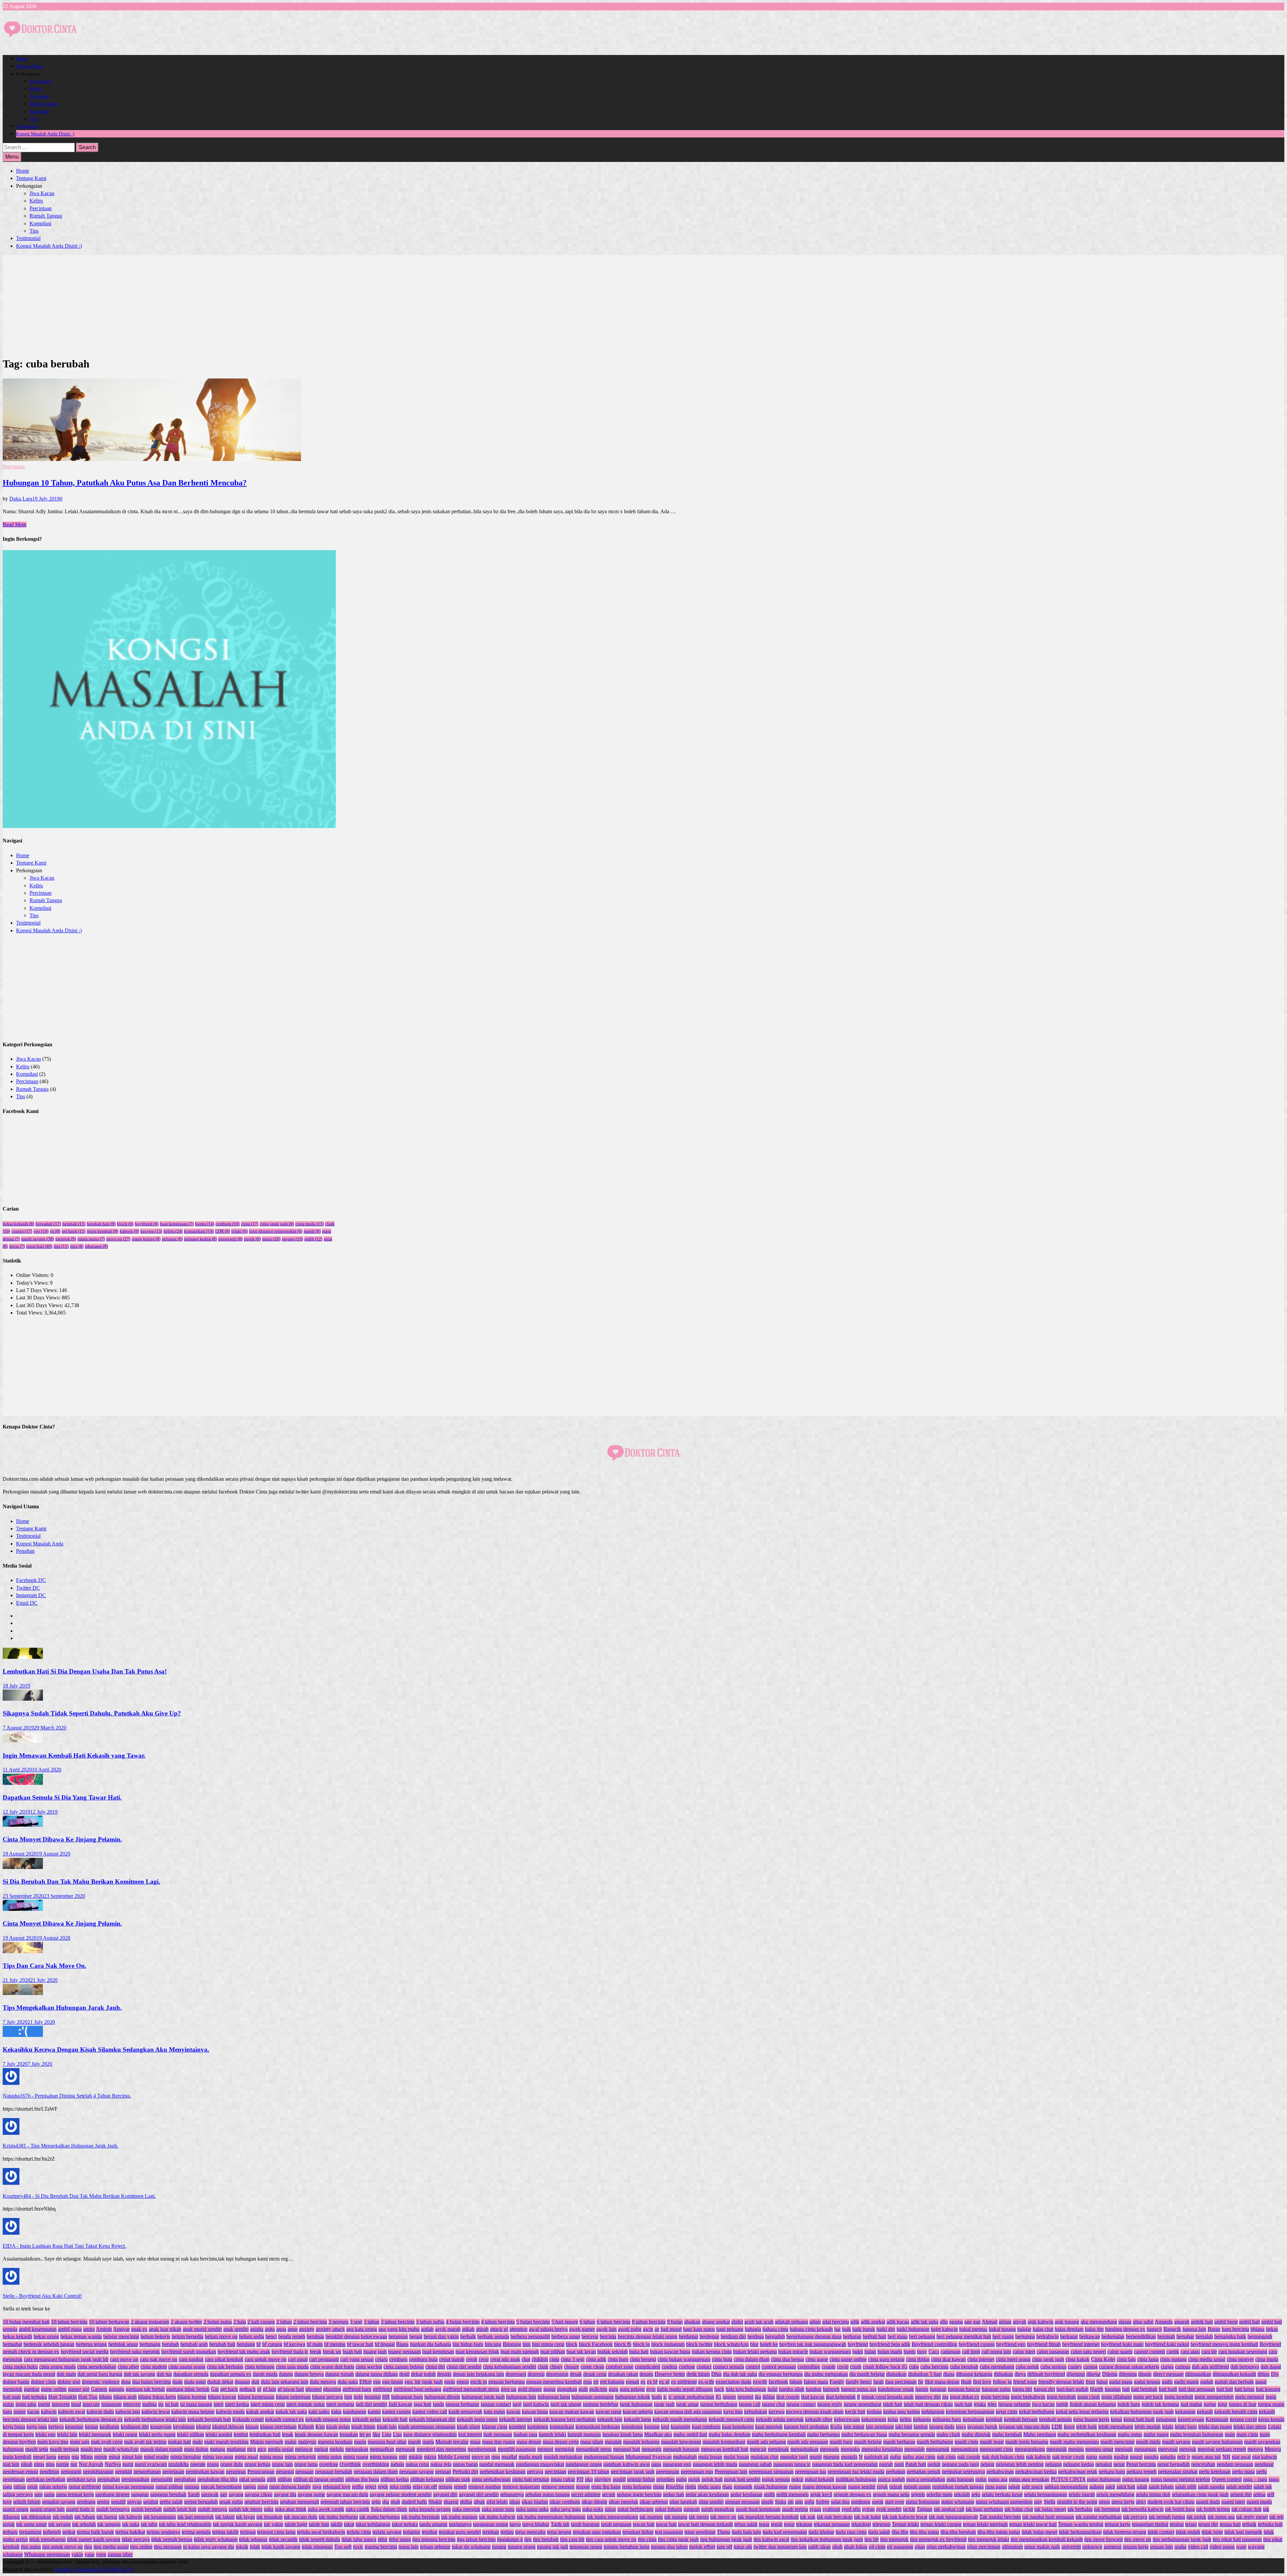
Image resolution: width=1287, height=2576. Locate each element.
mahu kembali (1007, 2434)
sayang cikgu (259, 2494)
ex (55, 1231)
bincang (493, 2344)
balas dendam (1069, 2329)
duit (255, 2382)
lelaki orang (125, 2434)
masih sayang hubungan (1217, 2442)
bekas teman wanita (81, 2336)
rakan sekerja (53, 2487)
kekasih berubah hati (209, 2419)
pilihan (285, 2479)
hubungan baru (407, 2397)
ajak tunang (1067, 2322)
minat (114, 2457)
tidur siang (400, 2539)
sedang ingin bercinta (639, 2494)
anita (270, 2329)
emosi (463, 2382)
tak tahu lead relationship (185, 2524)
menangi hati (627, 2449)
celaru (381, 2359)
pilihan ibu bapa (362, 2479)
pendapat (1264, 2464)
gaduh (1207, 2382)
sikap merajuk (623, 2502)
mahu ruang (1156, 2434)
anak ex (139, 2329)
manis (360, 2442)
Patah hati (916, 2464)
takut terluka (405, 2524)
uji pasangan (900, 2547)
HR (386, 2397)
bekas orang (46, 2336)
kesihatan (109, 2427)
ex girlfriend (684, 2382)
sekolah (962, 2494)
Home (22, 59)
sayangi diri (445, 2494)
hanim (922, 2389)
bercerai (590, 2336)
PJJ (580, 2479)
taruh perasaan (616, 2524)
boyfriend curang (977, 2344)
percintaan (556, 2472)
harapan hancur (964, 2389)
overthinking (376, 2464)
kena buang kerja (1091, 2419)
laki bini (904, 2427)
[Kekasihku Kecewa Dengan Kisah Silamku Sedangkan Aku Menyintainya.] (23, 2035)
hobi (358, 2397)
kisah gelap (338, 2427)
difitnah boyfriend (1046, 2374)
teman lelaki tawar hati (1033, 2524)
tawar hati (39, 1246)
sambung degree (112, 2494)
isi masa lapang (196, 2404)
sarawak (210, 2494)
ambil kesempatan (38, 2329)
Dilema (1110, 2374)
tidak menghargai (47, 2539)
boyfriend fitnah (1044, 2344)
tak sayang (59, 2524)
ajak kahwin (1040, 2322)
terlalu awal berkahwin (321, 2532)
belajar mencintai (121, 2336)
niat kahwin (1265, 2457)
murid (816, 2457)
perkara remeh (1142, 2472)
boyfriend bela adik (890, 2344)
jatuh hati (893, 2404)
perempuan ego (697, 2472)
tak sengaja (109, 2524)
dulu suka (348, 2382)
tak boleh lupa (1180, 2509)
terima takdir (225, 2532)
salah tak (1263, 2487)
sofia (809, 2502)
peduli (934, 2464)
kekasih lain (610, 2419)
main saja (80, 2442)
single (767, 2502)
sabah (1014, 2487)
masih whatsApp (121, 2449)
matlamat (236, 2449)
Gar (215, 2389)
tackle (909, 2509)
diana (949, 2374)
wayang (1256, 2547)
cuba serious (1053, 2367)
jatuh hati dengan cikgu (928, 2404)
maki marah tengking (226, 2442)
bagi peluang (730, 2329)
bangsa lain (1194, 2329)
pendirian (49, 2472)
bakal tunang (1002, 2329)
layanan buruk (982, 2427)
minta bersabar (186, 2457)
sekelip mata (939, 2494)
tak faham (85, 2517)
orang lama (306, 2464)
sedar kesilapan (746, 2494)
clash (543, 2367)
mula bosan (710, 2457)
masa (475, 2442)
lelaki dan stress (1250, 2427)
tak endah (63, 2517)
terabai (1177, 2524)
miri (403, 2457)
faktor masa (816, 2382)
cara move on (124, 2359)
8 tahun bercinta (649, 2322)
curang (22, 1231)
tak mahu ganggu (459, 2517)
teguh (777, 2524)
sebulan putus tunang (547, 2494)
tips (61, 1246)
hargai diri (1044, 2389)
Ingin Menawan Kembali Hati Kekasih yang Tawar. (74, 1755)
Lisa (397, 2434)
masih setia (37, 2449)
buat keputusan (177, 1224)
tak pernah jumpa (1167, 2517)
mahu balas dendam (729, 2434)
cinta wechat (369, 2367)
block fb (623, 2344)
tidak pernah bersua (172, 2539)
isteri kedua (237, 2404)
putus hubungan (1104, 2479)
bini (527, 2344)
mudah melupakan (563, 2457)
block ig (641, 2344)
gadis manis (1186, 2382)
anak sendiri (236, 2329)
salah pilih (1186, 2487)
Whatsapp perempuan (47, 2554)
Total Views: (30, 1313)
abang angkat (716, 2322)
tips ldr (872, 2539)
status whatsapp (958, 2502)
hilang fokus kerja (157, 2397)
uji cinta (877, 2547)
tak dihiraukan (36, 2517)
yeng (101, 2554)
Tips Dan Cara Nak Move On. (45, 1966)
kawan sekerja (638, 2412)
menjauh (1124, 2449)
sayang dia (285, 2494)
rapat (263, 2487)
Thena (724, 2532)
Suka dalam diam (389, 2509)
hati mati (12, 2397)
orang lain (282, 2464)
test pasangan (669, 2532)
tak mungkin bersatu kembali (768, 2517)
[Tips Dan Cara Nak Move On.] (23, 1951)
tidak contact (1161, 2532)
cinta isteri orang (1013, 2359)
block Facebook (596, 2344)
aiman (1005, 2322)
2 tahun (284, 2322)
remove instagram (521, 2487)
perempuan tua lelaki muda (856, 2472)
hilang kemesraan (256, 2397)
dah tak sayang (139, 2374)
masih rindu (1148, 2442)
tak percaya (1135, 2517)
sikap (515, 2502)
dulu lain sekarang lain (285, 2382)
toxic (358, 2547)
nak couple (969, 2457)
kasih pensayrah (465, 2412)
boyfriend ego (1011, 2344)
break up (332, 2352)
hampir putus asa (859, 2389)
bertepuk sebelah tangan (49, 2344)
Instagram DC (31, 1595)
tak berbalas (1080, 2509)
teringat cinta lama (276, 2532)
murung (831, 2457)
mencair (758, 2449)
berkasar (1069, 2336)
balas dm (1094, 2329)
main (1230, 2434)
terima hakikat (130, 2532)
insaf (76, 2404)
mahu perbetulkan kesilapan (1087, 2434)
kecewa (151, 1231)
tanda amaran (433, 2524)
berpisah (1166, 2336)
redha (358, 2487)
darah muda (265, 2374)
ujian (920, 2547)
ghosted (314, 2389)
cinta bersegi (643, 2359)
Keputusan (1217, 2419)
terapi (1191, 2524)
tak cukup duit (1246, 2509)
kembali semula (1055, 2419)
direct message (1168, 2374)
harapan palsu (996, 2389)
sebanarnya (512, 2494)
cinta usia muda (292, 2367)
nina (50, 2464)
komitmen (538, 2427)
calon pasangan (1053, 2352)
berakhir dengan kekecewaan (356, 2336)
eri (596, 2382)
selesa (1259, 2494)
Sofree (823, 2502)
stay (1038, 2502)
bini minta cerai (548, 2344)
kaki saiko (319, 2412)
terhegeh (52, 2532)
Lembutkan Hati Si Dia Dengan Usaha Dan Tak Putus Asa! (85, 1671)
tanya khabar (536, 2524)
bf (259, 2344)
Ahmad (990, 2322)
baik (846, 2329)
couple (829, 2367)
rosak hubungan (771, 2487)
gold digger (530, 2389)
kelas (893, 2419)
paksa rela (441, 2464)
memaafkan (382, 2449)
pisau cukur (563, 2479)
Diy (1275, 2374)
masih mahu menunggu (1074, 2442)
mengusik (1057, 2449)
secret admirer (586, 2494)
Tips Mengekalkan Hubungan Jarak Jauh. (62, 2008)
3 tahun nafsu (430, 2322)
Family (837, 2382)
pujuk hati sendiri (742, 2479)
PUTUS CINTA (1068, 2479)
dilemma (1128, 2374)
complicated (648, 2367)
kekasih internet (516, 2419)
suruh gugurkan (718, 2509)
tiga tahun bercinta (476, 2539)
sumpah (692, 2509)
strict (1141, 2502)
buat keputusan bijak (477, 2352)
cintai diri (435, 2367)
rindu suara (709, 2487)
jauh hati (963, 2404)
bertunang (150, 2344)
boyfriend (147, 1224)
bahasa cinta (775, 2329)
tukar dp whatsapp (471, 2547)
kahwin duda (100, 2412)
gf (259, 2389)
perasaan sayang (416, 2472)
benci (271, 2336)
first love (982, 2382)
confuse (687, 2367)
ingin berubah (1061, 2397)
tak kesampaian (160, 2517)
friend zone (1025, 2382)
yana (89, 2554)
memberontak (482, 2449)
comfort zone (620, 2367)
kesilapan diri (135, 2427)
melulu (337, 2449)
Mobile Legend (454, 2457)
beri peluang (922, 2336)
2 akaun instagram (150, 2322)
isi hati (172, 2404)
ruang (795, 2487)
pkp (589, 2479)
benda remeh (292, 2336)
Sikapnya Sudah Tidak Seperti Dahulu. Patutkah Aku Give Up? (92, 1713)
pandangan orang (584, 2464)
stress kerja (1123, 2502)
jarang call (750, 2404)
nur (74, 2464)
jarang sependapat (863, 2404)
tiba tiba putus (924, 2532)
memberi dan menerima (441, 2449)
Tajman (925, 2509)
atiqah (482, 2329)
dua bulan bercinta (151, 2382)
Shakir (435, 2502)
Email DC (27, 1603)
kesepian (74, 2427)
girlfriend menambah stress (471, 2389)
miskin (416, 2457)
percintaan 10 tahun (589, 2472)
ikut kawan (813, 2397)
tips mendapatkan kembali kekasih (1047, 2539)
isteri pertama (340, 2404)
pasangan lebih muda (715, 2464)
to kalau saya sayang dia (209, 2547)
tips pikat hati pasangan (1237, 2539)
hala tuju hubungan (746, 2389)
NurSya (113, 2464)
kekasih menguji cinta (731, 2419)
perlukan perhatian (46, 2479)
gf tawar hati (291, 2389)
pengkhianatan (98, 2472)
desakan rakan (623, 2374)
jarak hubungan (636, 2404)
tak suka (131, 2524)
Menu (12, 157)
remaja (445, 2487)
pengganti (230, 1239)
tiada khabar (821, 2532)
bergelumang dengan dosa (814, 2336)
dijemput (1076, 2374)
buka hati (639, 2352)
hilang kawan (222, 2397)
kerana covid (1243, 2419)
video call (1198, 2547)
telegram (881, 2524)
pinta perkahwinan (491, 2479)
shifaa (466, 2502)
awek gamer (582, 2329)
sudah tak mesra (246, 2509)
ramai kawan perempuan (128, 2487)
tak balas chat (1019, 2509)
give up (509, 2389)
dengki (444, 2374)
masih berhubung (935, 2442)
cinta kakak (1078, 2359)
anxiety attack (330, 2329)
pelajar (987, 2464)
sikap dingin (594, 2502)
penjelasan (173, 2472)
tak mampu (651, 2517)
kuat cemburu (706, 2427)
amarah (1182, 2322)
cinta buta (722, 2359)
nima (39, 2464)
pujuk (252, 1239)
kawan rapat (608, 2412)
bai (837, 2329)
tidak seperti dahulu (320, 2539)
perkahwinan (1000, 2472)
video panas (1222, 2547)
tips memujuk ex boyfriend (938, 2539)
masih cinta (966, 2442)
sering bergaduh (201, 2502)
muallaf (509, 2457)
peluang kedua (200, 1239)
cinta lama (1148, 2359)
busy (922, 2352)
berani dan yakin (441, 2336)
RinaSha (675, 2487)
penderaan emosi (20, 2472)
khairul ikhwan (228, 2427)
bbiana (1258, 2329)
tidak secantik (283, 2539)
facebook (778, 2382)
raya (317, 2487)
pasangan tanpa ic (792, 2464)
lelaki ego (45, 2434)
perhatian (896, 2472)
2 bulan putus (218, 2322)
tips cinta (647, 2539)
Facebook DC (31, 1580)
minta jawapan (218, 2457)
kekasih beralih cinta (1236, 2412)
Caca (934, 2352)
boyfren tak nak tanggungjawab (813, 2344)
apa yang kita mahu (399, 2329)
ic (665, 2397)
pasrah (886, 2464)
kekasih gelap (367, 2419)
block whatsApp (731, 2344)
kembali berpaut (1021, 2419)
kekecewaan (847, 2419)
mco (262, 2449)
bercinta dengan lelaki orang (648, 2336)
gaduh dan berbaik (1234, 2382)
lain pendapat (880, 2427)
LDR (223, 1231)
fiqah (966, 2382)
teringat (248, 2532)
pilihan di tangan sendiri (319, 2479)
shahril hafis (414, 2502)
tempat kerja (1118, 2524)
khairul (203, 2427)
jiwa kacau (1043, 2404)
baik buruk (864, 2329)
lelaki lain (67, 2434)
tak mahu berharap (338, 2517)
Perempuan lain (731, 2472)
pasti (899, 2464)
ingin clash (1089, 2397)
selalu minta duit (1153, 2494)
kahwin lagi (128, 2412)
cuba (914, 2367)
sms (799, 2502)
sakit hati (1126, 2487)
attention (518, 2329)
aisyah (1020, 2322)
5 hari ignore (565, 2322)
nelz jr (1184, 2457)
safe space (1032, 2487)
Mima (87, 2457)
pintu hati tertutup (531, 2479)
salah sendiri (1239, 2487)
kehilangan (933, 2412)
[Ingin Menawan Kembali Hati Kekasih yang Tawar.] (23, 1741)
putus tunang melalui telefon (1180, 2479)
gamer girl (79, 2389)
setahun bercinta (261, 2502)
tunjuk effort (702, 2547)
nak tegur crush (1068, 2457)
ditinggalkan (1198, 2374)
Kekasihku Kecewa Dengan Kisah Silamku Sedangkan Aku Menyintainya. (106, 2050)
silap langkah (683, 2502)
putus (271, 1239)
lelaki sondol (219, 2434)
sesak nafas (231, 2502)
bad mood (671, 2329)
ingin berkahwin (1028, 2397)
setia (376, 2502)
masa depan (529, 2442)
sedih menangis (792, 2494)
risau (727, 2487)
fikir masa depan (942, 2382)
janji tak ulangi (566, 2404)
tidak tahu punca (359, 2539)
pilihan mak (458, 2479)
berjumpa (1025, 2336)
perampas (236, 2472)
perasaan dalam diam (376, 2472)
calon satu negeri (1088, 2352)
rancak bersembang (221, 2487)
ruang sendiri (862, 2487)
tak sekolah (84, 2524)
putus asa (998, 2479)
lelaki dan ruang (1215, 2427)
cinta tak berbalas (225, 2367)
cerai (484, 2359)
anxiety (307, 2329)
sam (38, 2494)
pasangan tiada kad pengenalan (845, 2464)
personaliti (162, 2479)
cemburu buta (423, 2359)
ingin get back (1148, 2397)
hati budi (1168, 2389)
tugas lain (409, 2547)
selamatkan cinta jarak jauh (1200, 2494)
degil (404, 2374)
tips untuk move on (63, 2547)
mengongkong (1030, 2449)
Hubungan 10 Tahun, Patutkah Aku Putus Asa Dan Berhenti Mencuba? (125, 483)
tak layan (246, 2517)
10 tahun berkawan (109, 2322)
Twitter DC (28, 1588)
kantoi (374, 2412)
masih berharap (899, 2442)
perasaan (304, 2472)
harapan (938, 2389)
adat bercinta (836, 2322)
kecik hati (855, 2412)
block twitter (699, 2344)
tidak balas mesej (1039, 2532)
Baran (1214, 2329)
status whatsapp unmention (1004, 2502)
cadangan (951, 2352)
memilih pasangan (517, 2449)
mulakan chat (764, 2457)
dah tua (164, 2374)
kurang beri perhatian (806, 2427)
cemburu (228, 1224)
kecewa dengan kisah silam (815, 2412)
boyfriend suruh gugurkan (189, 2352)
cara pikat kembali (224, 2359)
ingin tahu (26, 2404)
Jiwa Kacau (40, 81)
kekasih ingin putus (477, 2419)
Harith (1097, 2389)
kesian (91, 2427)
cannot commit (1149, 2352)
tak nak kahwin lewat (905, 2517)
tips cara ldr (572, 2539)
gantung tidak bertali (188, 2389)
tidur (383, 2539)
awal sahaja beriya (548, 2329)
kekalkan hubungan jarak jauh (1142, 2412)
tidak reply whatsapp (216, 2539)
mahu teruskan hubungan (1197, 2434)
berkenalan (1113, 2336)
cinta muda (310, 1224)
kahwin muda (230, 2412)
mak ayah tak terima (145, 2442)
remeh (460, 2487)
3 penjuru (339, 2322)
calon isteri (1024, 2352)
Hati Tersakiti (63, 2397)
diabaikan (896, 2374)
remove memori (558, 2487)
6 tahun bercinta (614, 2322)
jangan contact (496, 2404)
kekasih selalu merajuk (780, 2419)
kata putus (494, 2412)
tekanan (804, 2524)
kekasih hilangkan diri (432, 2419)
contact (704, 2367)
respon (583, 2487)
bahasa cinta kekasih (811, 2329)
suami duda (1208, 2502)
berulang (246, 2344)
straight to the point (1077, 2502)
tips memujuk (894, 2539)
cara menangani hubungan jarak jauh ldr (66, 2359)
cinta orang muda (57, 2367)
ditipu (1264, 2374)
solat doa (840, 2502)
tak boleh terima (1213, 2509)
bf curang (272, 2344)
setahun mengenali (299, 2502)
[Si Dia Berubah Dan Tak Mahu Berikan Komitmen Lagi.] (23, 1867)
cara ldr (1209, 2352)
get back (74, 1231)
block (125, 1224)
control (753, 2367)
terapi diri (1208, 2524)
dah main (66, 2374)
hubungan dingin (442, 2397)
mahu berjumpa (823, 2434)
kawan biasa (535, 2412)
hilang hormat (192, 2397)
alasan (1125, 2322)
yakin (77, 2554)
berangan (398, 2336)
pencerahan (1203, 2464)
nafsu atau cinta (919, 2457)
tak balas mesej (1050, 2509)
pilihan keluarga (427, 2479)
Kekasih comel (248, 2419)
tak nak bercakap (835, 2517)
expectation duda (733, 2382)
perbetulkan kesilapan (503, 2472)
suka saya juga (565, 2509)
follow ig (1002, 2382)
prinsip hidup (641, 2479)
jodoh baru (1129, 2404)
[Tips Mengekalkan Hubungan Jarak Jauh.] (23, 1993)
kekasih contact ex (285, 2419)
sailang (1097, 2487)
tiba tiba (900, 2532)
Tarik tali (560, 2524)
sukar (610, 2509)
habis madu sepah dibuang (685, 2389)
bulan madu (890, 2352)
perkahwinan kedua (1036, 2472)
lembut (241, 2434)
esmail (632, 2382)
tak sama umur (32, 2524)
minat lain (132, 2457)
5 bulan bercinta (533, 2322)
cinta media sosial (1207, 2359)
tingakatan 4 (510, 2539)
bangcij (1154, 2329)
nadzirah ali (876, 2457)
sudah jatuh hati (180, 2509)
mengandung (965, 2449)
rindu (691, 2487)
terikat (69, 2532)
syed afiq (851, 2509)
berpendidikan (1141, 2336)
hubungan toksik (633, 2397)
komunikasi (199, 1231)
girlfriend (382, 2389)
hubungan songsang (593, 2397)
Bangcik (1172, 2329)
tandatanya (460, 2524)
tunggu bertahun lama (627, 2547)
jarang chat (773, 2404)
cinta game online (848, 2359)
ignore (729, 2397)
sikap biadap (535, 2502)
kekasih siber (819, 2419)
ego (41, 1231)
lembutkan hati (265, 2434)
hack (719, 2389)
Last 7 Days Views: (38, 1290)
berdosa (756, 2336)
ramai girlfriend (85, 2487)
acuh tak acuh (759, 2322)
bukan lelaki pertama (755, 2352)
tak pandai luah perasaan (1048, 2517)
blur (754, 2344)
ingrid (44, 2404)
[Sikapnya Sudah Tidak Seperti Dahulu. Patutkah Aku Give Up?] (23, 1699)
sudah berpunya (113, 2509)
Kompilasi (39, 111)
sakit (1110, 2487)
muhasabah (685, 2457)
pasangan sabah (755, 2464)
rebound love (337, 2487)
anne (293, 2329)
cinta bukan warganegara (684, 2359)
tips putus (31, 2547)
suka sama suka (532, 2509)
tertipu (507, 2532)
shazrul (451, 2502)
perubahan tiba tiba (218, 2479)
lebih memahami (1116, 2427)
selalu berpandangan (1046, 2494)
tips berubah (546, 2539)
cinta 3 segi (573, 2359)
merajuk (66, 1239)
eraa (588, 2382)
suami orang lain (47, 2509)
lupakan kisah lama (623, 2434)
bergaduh (48, 1224)
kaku (336, 2412)
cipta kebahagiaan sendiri (510, 2367)
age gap (972, 2322)
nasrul (1136, 2457)
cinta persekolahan (97, 2367)
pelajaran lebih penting (1020, 2464)
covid (843, 2367)
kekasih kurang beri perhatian (565, 2419)
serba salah (171, 2502)
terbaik (1249, 2524)
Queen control (1227, 2479)
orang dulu (232, 2464)
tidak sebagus (253, 2539)
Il (859, 2397)
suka (269, 2509)
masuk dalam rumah (161, 2449)
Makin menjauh (267, 2442)
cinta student (154, 2367)
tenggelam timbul (1150, 2524)
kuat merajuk (769, 2427)
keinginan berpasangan (970, 2412)
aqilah (427, 2329)
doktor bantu (16, 2382)
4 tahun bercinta (498, 2322)
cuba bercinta (934, 2367)
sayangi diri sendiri (479, 2494)
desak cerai (595, 2374)
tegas (764, 2524)
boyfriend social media (85, 2352)
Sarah (194, 2494)
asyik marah (448, 2329)
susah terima (795, 2509)
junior (20, 2412)
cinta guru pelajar (886, 2359)
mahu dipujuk (976, 2434)
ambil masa (70, 2329)
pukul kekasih (819, 2479)
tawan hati (644, 2524)
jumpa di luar (1243, 2404)
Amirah (104, 2329)
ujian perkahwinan (946, 2547)
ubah (837, 2547)
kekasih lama (637, 2419)
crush (856, 2367)
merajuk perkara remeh (1222, 2449)
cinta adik (596, 2359)
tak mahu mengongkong (612, 2517)
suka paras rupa (498, 2509)
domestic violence (101, 2382)
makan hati (179, 2442)
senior (103, 2502)
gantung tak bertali (145, 2389)
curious (1183, 2367)
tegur (789, 2524)
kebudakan (756, 2412)
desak (576, 2374)
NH (1226, 2457)
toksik (242, 2547)
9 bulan (675, 2322)
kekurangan (874, 2419)
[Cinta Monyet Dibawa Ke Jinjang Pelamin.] (23, 1825)
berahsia (315, 2336)
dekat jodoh (423, 2374)
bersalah (1204, 2336)
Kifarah (306, 2427)
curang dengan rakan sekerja (1129, 2367)
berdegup (709, 2336)
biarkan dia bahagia (431, 2344)
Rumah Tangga (44, 104)
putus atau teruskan (1029, 2479)
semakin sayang (59, 2502)
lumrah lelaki (552, 2434)
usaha (1180, 2547)
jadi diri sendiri (371, 2404)
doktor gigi (69, 2382)
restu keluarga (637, 2487)
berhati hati (874, 2336)
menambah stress (594, 2449)
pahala (397, 2464)
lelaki (239, 1231)
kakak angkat (260, 2412)
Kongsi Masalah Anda (40, 1544)
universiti (1071, 2547)
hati (1126, 2389)
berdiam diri (733, 2336)
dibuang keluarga (974, 2374)
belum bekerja (155, 2336)
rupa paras (996, 2487)
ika (758, 2397)
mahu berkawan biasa (864, 2434)
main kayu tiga (53, 2442)
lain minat (854, 2427)
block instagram (668, 2344)
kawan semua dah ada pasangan (688, 2412)
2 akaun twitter (186, 2322)
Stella (1050, 2502)
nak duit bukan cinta (1003, 2457)
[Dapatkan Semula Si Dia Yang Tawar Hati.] (23, 1783)
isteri (219, 2404)
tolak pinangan (317, 2547)
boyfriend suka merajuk (135, 2352)
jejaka (980, 2404)
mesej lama (45, 2457)
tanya (515, 2524)
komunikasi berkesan (598, 2427)
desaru (646, 2374)
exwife (760, 2382)
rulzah (896, 2487)
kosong (652, 2427)
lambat (921, 2427)
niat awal (1241, 2457)
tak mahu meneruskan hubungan (551, 2517)
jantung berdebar (601, 2404)
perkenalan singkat (1178, 2472)
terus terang (559, 2532)
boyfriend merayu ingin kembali (1224, 2344)
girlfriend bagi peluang (417, 2389)
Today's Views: (33, 1283)
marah (312, 1231)
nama (1092, 2457)
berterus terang (91, 2344)
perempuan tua (811, 2472)
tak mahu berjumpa (380, 2517)
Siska (781, 2502)
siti (791, 2502)
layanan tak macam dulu (1024, 2427)
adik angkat (873, 2322)
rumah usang (917, 2487)
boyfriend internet (1081, 2344)
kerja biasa (14, 2427)
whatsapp (96, 1246)
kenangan (1166, 2419)
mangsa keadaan (335, 2442)
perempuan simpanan (771, 2472)
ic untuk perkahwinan (691, 2397)
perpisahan (109, 2479)
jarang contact (801, 2404)
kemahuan (973, 2419)
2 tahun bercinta (310, 2322)
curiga (1167, 2367)
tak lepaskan (269, 2517)
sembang (86, 2502)
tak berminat (1107, 2509)
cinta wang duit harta (332, 2367)
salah (1142, 2487)
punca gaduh (891, 2479)
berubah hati (101, 1224)
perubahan (185, 2479)
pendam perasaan (1235, 2464)
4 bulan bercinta (463, 2322)
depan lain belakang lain (478, 2374)
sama (49, 2494)
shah (395, 2502)
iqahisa (149, 2404)
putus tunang (1136, 2479)
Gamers (99, 2389)
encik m (479, 2382)
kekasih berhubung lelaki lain (155, 2419)
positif (619, 2479)
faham (796, 2382)
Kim (320, 2427)
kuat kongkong (738, 2427)
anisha (257, 2329)
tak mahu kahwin (497, 2517)
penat (1119, 2464)
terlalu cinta (359, 2532)
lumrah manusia (584, 2434)
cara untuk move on (266, 2359)
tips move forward (1104, 2539)
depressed (516, 2374)
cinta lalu (1126, 2359)
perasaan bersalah (334, 2472)
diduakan (1003, 2374)
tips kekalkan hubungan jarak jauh (827, 2539)
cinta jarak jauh (277, 1224)
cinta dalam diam (752, 2359)
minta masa (271, 2457)
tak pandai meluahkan (1099, 2517)
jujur (1222, 2404)
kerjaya (56, 2427)
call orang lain (996, 2352)
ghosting (332, 2389)
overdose (329, 2464)
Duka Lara (21, 499)
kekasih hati (395, 2419)
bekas (1272, 2329)
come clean (592, 2367)
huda (657, 2397)
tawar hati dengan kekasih (706, 2524)
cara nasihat (191, 2359)
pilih (271, 2479)
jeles (992, 2404)
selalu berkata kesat (1002, 2494)
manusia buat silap (387, 2442)
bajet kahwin (944, 2329)
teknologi (861, 2524)
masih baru (841, 2442)
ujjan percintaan (984, 2547)
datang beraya (309, 2374)
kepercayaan (1191, 2419)
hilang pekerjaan (293, 2397)
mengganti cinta (996, 2449)
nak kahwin (1038, 2457)
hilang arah (125, 2397)
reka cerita (400, 2487)
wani (1241, 2547)
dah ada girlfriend (1210, 2367)
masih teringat (64, 2449)
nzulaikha (178, 2464)
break (316, 2352)
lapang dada (942, 2427)
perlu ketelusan (1215, 2472)
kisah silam (469, 2427)
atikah (468, 2329)
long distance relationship (276, 1231)
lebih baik (1087, 2427)
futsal (1102, 2382)
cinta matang (1173, 2359)
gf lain (269, 2389)
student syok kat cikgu (1171, 2502)
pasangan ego (677, 2464)
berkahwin (1048, 2336)
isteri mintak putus (305, 2404)
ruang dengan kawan (824, 2487)
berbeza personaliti (530, 2336)
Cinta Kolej (1103, 2359)
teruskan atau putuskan (597, 2532)
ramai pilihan (169, 2487)
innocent (61, 2404)
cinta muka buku (20, 2367)
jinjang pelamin (1014, 2404)
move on (118, 1239)
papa (656, 2464)
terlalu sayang (387, 2532)
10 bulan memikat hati (26, 2322)
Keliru (36, 89)
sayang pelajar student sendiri (401, 2494)
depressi (536, 2374)
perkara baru (1112, 2472)
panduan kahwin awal (627, 2464)
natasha (1168, 2457)
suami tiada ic (80, 2509)
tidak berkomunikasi (1080, 2532)
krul (665, 2427)
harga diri (1022, 2389)
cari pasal (298, 2359)
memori (545, 2449)
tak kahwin (130, 2517)
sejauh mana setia (891, 2494)
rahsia (20, 2487)
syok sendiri (889, 2509)
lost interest (470, 2434)
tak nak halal (867, 2517)
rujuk (882, 2487)
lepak (288, 2434)
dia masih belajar (867, 2374)
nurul (128, 2464)
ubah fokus (856, 2547)
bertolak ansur (123, 2344)
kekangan (1185, 2412)
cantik (1173, 2352)
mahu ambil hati (690, 2434)
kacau (33, 2412)
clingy (556, 2367)
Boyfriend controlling (934, 2344)
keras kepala (1271, 2419)
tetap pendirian (700, 2532)
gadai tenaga (1147, 2382)
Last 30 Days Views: (39, 1298)
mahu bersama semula (912, 2434)
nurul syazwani (151, 2464)
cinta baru (618, 2359)
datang (286, 2374)
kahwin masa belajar (193, 2412)
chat (526, 2359)
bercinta (608, 2336)
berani (416, 2336)
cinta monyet (1240, 2359)
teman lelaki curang (941, 2524)
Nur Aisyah (91, 2464)
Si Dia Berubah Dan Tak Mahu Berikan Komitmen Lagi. (81, 1882)
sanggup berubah (168, 2494)
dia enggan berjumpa (781, 2374)
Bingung (512, 2344)
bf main (315, 2344)
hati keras (1244, 2389)
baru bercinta (1235, 2329)
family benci (859, 2382)
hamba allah (792, 2389)
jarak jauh (664, 2404)
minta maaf (246, 2457)
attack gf (499, 2329)
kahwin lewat (156, 2412)
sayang (292, 1239)
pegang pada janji (960, 2464)
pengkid (124, 2472)
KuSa (836, 2427)
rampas (192, 2487)
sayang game (311, 2494)
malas (291, 2442)
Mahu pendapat (1040, 2434)
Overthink (350, 2464)
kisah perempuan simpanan (427, 2427)
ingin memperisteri (1214, 2397)
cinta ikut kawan (948, 2359)
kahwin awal (72, 2412)
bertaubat (12, 2344)
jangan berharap (462, 2404)
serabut (151, 2502)
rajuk (33, 2487)
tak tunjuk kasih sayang (238, 2524)
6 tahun (587, 2322)
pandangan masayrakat (540, 2464)
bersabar (1185, 2336)
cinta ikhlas (918, 2359)
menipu (1076, 2449)
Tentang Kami (29, 66)
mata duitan (196, 2449)
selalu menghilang (1115, 2494)
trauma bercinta (381, 2547)
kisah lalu (387, 2427)
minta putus (91, 1239)
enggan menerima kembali (554, 2382)
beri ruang (1003, 2336)
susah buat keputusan (758, 2509)
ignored (745, 2397)
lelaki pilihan (191, 2434)
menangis (652, 2449)
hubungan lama (554, 2397)
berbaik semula (493, 2336)
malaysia (307, 2442)
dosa (126, 2382)
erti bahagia (612, 2382)
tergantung (30, 2532)
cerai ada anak (505, 2359)
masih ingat (992, 2442)
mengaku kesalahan (882, 2449)
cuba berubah (964, 2367)
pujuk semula (776, 2479)
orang (213, 2464)
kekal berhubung (1037, 2412)
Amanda (1164, 2322)
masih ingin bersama (1027, 2442)
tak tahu (149, 2524)
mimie (101, 2457)
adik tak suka (925, 2322)
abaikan (692, 2322)
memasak (405, 2449)
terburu (10, 2532)
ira (161, 2404)
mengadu (830, 2449)
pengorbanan (147, 2472)
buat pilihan (553, 2352)
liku (376, 2434)
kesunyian (161, 2427)
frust (1090, 2382)
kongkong (632, 2427)
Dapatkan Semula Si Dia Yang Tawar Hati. (62, 1797)
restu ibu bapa (606, 2487)
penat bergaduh (1174, 2464)
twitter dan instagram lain (780, 2547)
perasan (443, 2472)
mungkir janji (794, 2457)
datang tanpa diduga (377, 2374)
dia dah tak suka (740, 2374)
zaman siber (120, 2554)
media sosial (281, 2449)
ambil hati (1249, 2322)
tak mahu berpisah (420, 2517)
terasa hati (1230, 2524)
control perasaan (779, 2367)
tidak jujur (1212, 2532)
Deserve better (670, 2374)
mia (75, 2457)
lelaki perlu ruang (157, 2434)
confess (669, 2367)
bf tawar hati (360, 2344)
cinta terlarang (260, 2367)
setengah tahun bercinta (345, 2502)
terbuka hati (1270, 2524)
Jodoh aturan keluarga (1093, 2404)
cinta (250, 1224)
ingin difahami (1117, 2397)
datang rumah (340, 2374)
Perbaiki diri (465, 2472)
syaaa (815, 2509)
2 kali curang (261, 2322)
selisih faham (27, 2502)
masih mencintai (1117, 2442)
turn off (724, 2547)
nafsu (896, 2457)
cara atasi (1190, 2352)
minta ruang (356, 2457)
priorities (665, 2479)
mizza (430, 2457)
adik (855, 2322)
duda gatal (195, 2382)
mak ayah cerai (107, 2442)
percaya (535, 2472)
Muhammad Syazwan (649, 2457)
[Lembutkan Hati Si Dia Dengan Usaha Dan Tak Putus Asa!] (23, 1657)
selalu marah (1082, 2494)
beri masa (898, 2336)
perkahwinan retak (1078, 2472)
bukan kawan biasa (670, 2352)
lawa (961, 2427)
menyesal (1168, 2449)
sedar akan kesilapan (707, 2494)
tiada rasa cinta (851, 2532)
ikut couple (788, 2397)
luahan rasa (525, 2434)
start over (895, 2502)
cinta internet (981, 2359)
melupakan (357, 2449)
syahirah (831, 2509)
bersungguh (1260, 2336)
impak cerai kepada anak (887, 2397)
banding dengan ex (1125, 2329)
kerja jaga (37, 2427)
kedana (874, 2412)
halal (773, 2389)
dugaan (242, 2382)
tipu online (141, 2547)
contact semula (728, 2367)
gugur (549, 2389)
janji (517, 2404)
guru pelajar (632, 2389)
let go (365, 2434)
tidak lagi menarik (1243, 2532)
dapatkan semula (191, 2374)
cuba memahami (997, 2367)
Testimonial (27, 126)
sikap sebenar (654, 2502)
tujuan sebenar (435, 2547)
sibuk (479, 2502)
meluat (321, 2449)
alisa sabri (1143, 2322)
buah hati (352, 2352)
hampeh (831, 2389)
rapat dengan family (290, 2487)
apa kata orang (362, 2329)
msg (496, 2457)
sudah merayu (212, 2509)
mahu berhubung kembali (779, 2434)
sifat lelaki (497, 2502)
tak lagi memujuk (196, 2517)
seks (976, 2494)
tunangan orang (586, 2547)
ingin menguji (1250, 2397)
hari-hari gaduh (1072, 2389)
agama (956, 2322)
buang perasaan (405, 2352)
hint (348, 2397)
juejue (1210, 2404)
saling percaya (18, 2494)
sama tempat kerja (75, 2494)
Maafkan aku (658, 2434)
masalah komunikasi (724, 2442)
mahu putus (1130, 2434)
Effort (365, 2382)
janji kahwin (536, 2404)
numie (63, 2464)
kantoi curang (396, 2412)
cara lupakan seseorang (1243, 2352)
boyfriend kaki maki (1122, 2344)
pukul (797, 2479)
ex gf (664, 2382)
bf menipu (335, 2344)
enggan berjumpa (507, 2382)
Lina (387, 2434)
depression (557, 2374)
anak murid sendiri (202, 2329)
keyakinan (184, 2427)
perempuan (668, 2472)
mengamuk (938, 2449)
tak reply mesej (1252, 2517)
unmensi (1113, 2547)
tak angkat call (949, 2509)
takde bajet (296, 2524)
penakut (1104, 2464)
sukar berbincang (635, 2509)
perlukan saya (81, 2479)
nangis (1106, 2457)
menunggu (1145, 2449)
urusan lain (1161, 2547)
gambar (32, 2389)
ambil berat (1226, 2322)
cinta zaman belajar (404, 2367)
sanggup (140, 2494)
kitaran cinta (495, 2427)
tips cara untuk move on (611, 2539)
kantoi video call (430, 2412)
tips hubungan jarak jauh (726, 2539)
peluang (172, 1239)
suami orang (16, 2509)
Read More (15, 524)
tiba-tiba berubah (958, 2532)
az (657, 2329)
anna (281, 2329)
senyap (134, 2502)
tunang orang (522, 2547)
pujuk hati (712, 2479)
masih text (91, 2449)
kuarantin (681, 2427)
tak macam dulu (301, 2517)
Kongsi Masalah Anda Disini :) (45, 134)
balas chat (1043, 2329)
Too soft (343, 2547)
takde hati (319, 2524)
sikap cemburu (565, 2502)
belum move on (221, 2336)
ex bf (652, 2382)
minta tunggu (384, 2457)
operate (198, 2464)
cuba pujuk (1027, 2367)
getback (248, 2389)
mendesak (778, 2449)
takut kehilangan (373, 2524)
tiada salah (879, 2532)
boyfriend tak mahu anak (244, 2352)
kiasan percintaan (278, 2427)
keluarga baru (947, 2419)
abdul (737, 2322)
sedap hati (673, 2494)
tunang (499, 2547)
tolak (255, 2547)
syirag (868, 2509)
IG (718, 2397)
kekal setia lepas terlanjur (1082, 2412)
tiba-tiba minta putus (999, 2532)
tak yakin (273, 2524)
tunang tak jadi (553, 2547)
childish (540, 2359)
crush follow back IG (885, 2367)
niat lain (11, 2464)
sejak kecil (821, 2494)
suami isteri (1233, 2502)
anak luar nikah (165, 2329)
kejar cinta (1007, 2412)
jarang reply (830, 2404)
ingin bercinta (995, 2397)
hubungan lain (521, 2397)
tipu (77, 1246)
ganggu (116, 2389)
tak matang (676, 2517)
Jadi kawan (400, 2404)
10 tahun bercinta (69, 2322)
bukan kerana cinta (712, 2352)
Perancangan (261, 2472)
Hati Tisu (88, 2397)
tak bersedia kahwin (1143, 2509)
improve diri (928, 2397)
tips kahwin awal (771, 2539)
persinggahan (135, 2479)
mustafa (849, 2457)
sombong (861, 2502)
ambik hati (1202, 2322)
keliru (173, 1231)
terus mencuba (530, 2532)
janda (438, 2404)
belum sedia (252, 2336)
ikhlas (769, 2397)
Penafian (25, 1551)
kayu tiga (733, 2412)
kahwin (129, 1231)
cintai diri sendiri (464, 2367)
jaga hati (422, 2404)
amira (89, 2329)
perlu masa (1243, 2472)
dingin (1145, 2374)
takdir (336, 2524)
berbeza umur (566, 2336)
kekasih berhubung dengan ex (91, 2419)
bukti (858, 2352)
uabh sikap (819, 2547)
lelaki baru (1186, 2427)
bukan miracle (793, 2352)
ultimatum (1012, 2547)
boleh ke (769, 2344)
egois (450, 2382)
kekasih (1205, 2412)
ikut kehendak (841, 2397)
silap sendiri (711, 2502)
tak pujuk (1196, 2517)
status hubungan (923, 2502)
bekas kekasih (18, 1224)
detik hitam (698, 2374)
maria (428, 2442)
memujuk (565, 2449)
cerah (472, 2359)
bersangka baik (1230, 2336)
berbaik (468, 2336)
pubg (681, 2479)
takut (349, 2524)
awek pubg (630, 2329)
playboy (603, 2479)
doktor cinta (43, 2382)
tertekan (491, 2532)
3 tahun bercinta (398, 2322)
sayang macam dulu (347, 2494)
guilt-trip (598, 2389)
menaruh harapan (681, 2449)
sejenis (918, 2494)
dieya (1020, 2374)
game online (54, 2389)
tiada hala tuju (746, 2532)
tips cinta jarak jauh (678, 2539)
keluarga (922, 2419)
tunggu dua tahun (669, 2547)
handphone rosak (896, 2389)
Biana (402, 2344)
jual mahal (1191, 2404)
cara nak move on (159, 2359)
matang (218, 2449)
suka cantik (357, 2509)
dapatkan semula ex (231, 2374)
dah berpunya (1245, 2367)
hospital (373, 2397)
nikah (27, 2464)
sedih (313, 1239)
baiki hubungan (913, 2329)
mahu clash (948, 2434)
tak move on (723, 2517)
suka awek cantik (326, 2509)
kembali (994, 2419)
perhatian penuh (924, 2472)
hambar (814, 2389)
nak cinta (946, 2457)
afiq (944, 2322)
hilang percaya (327, 2397)
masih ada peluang (766, 2442)
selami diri (1241, 2494)
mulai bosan (736, 2457)
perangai (285, 2472)
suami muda (1259, 2502)
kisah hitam (363, 2427)
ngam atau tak (1206, 2457)
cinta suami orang (187, 2367)
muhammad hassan (604, 2457)
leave (1069, 2427)
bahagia (753, 2329)
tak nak (808, 2517)
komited (517, 2427)
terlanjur (412, 2532)
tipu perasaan (168, 2547)
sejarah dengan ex (852, 2494)
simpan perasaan (742, 2502)
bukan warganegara (830, 2352)
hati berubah (1144, 2389)
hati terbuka (35, 2397)
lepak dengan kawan (316, 2434)
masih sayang (38, 1239)
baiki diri (886, 2329)
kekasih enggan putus (328, 2419)
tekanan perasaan (832, 2524)
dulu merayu (323, 2382)
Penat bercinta (1141, 2464)
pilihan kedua (395, 2479)
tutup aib (743, 2547)
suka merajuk (466, 2509)
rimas (659, 2487)
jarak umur (687, 2404)
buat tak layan (581, 2352)
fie (921, 2382)
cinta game (817, 2359)
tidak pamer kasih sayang (94, 2539)
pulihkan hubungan (856, 2479)
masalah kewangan (681, 2442)
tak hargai (107, 2517)
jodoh (1062, 2404)
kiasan (252, 2427)
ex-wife (706, 2382)
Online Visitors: (33, 1275)
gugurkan (567, 2389)
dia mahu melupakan (826, 2374)
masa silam (592, 2442)
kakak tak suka (291, 2412)
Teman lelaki (905, 2524)
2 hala (240, 2322)
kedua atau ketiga (902, 2412)
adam (815, 2322)
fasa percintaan (901, 2382)
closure (572, 2367)
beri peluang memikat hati (964, 2336)
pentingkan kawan (205, 2472)
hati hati (1225, 2389)
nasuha (1151, 2457)
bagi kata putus (699, 2329)
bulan (870, 2352)
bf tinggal (385, 2344)
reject (371, 2487)
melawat (304, 2449)
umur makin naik (1042, 2547)
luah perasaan (498, 2434)
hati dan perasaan (1197, 2389)
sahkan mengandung (1066, 2487)
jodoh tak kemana (1160, 2404)
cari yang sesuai (357, 2359)
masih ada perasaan (808, 2442)
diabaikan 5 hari (925, 2374)
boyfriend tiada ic (290, 2352)
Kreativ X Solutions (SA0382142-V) (95, 2569)
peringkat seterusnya (963, 2472)
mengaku (850, 2449)
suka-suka (593, 2509)
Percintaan (39, 96)
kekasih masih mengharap (680, 2419)
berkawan (1090, 2336)
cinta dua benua (787, 2359)
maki (198, 2442)
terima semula (196, 2532)
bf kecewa (294, 2344)
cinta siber (128, 2367)
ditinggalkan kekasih (1234, 2374)
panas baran (465, 2464)
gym (651, 2389)
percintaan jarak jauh (633, 2472)
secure (609, 2494)
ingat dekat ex (965, 2397)
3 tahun (372, 2322)
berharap (852, 2336)
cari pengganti (324, 2359)
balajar (1024, 2329)
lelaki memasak (95, 2434)
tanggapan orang (491, 2524)
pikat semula (252, 2479)
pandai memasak (497, 2464)
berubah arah (194, 2344)
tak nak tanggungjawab (953, 2517)
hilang (105, 2397)
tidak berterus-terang (1125, 2532)
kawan (513, 2412)
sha (386, 2502)
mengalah (914, 2449)
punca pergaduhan (926, 2479)
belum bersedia (188, 2336)
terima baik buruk (95, 2532)
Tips (34, 119)
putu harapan (960, 2479)
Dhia (716, 2374)
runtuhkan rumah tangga (958, 2487)
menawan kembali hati (725, 2449)
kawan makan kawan (572, 2412)
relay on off (425, 2487)
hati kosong (1268, 2389)
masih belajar (868, 2442)
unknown (1092, 2547)
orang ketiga (146, 1239)
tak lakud (225, 2517)
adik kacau (898, 2322)
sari (224, 2494)
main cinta (1247, 2434)
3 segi (356, 2322)
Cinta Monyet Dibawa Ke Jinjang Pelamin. (62, 1839)
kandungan (355, 2412)
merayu (1255, 2449)
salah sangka (1211, 2487)
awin (648, 2329)
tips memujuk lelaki (989, 2539)
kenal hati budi (1139, 2419)
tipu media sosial (111, 2547)
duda (177, 2382)
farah (878, 2382)
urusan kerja (1136, 2547)
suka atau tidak (291, 2509)
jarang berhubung (719, 2404)
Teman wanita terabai (1081, 2524)
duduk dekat (220, 2382)
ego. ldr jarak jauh (424, 2382)
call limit (971, 2352)
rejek (383, 2487)
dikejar (1093, 2374)
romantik (743, 2487)
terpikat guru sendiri (460, 2532)
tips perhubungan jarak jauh (1182, 2539)
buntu (205, 1224)
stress (17, 1246)
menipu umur (1099, 2449)
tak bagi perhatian (984, 2509)
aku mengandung (1099, 2322)
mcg (252, 2449)
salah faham (1161, 2487)
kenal (1116, 2419)
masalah (613, 2442)
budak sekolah (612, 2352)
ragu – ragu (1255, 2479)
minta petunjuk (300, 2457)
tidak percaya (136, 2539)
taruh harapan (585, 2524)
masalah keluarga (641, 2442)
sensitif (118, 2502)
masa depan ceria (561, 2442)
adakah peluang (791, 2322)
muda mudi (530, 2457)
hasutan (1113, 2389)
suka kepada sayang (430, 2509)
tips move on (1138, 2539)
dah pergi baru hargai (100, 2374)
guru (614, 2389)
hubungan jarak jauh (483, 2397)
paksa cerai (417, 2464)
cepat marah (452, 2359)
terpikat (430, 2532)
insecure (91, 2404)
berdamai (688, 2336)
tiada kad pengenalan (785, 2532)
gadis (1167, 2382)
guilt (583, 2389)
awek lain (606, 2329)
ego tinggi (393, 2382)
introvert (132, 2404)
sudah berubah (146, 2509)
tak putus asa (1221, 2517)
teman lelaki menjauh (985, 2524)
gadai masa (1121, 2382)
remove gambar (485, 2487)
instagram (111, 2404)
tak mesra (699, 2517)
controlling (809, 2367)
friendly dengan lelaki (1061, 2382)
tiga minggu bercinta (434, 2539)
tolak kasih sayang (281, 2547)
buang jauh (375, 2352)
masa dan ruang (499, 2442)
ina (945, 2397)
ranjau (250, 2487)
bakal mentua (973, 2329)
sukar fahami (668, 2509)
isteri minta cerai (268, 2404)
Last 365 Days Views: (40, 1305)
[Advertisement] (204, 302)
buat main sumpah (520, 2352)
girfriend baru (357, 2389)
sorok (878, 2502)
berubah (74, 1224)
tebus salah (746, 2524)
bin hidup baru (468, 2344)
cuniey (1075, 2367)
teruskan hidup (638, 2532)
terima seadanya (163, 2532)
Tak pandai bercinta (1000, 2517)
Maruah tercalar (452, 2442)
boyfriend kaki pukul (1167, 2344)
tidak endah (1188, 2532)
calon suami (1120, 2352)
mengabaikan (804, 2449)
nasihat (1121, 2457)
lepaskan (349, 2434)
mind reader (156, 2457)
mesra (64, 2457)
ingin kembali (103, 1231)
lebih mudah (1148, 2427)
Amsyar (121, 2329)
